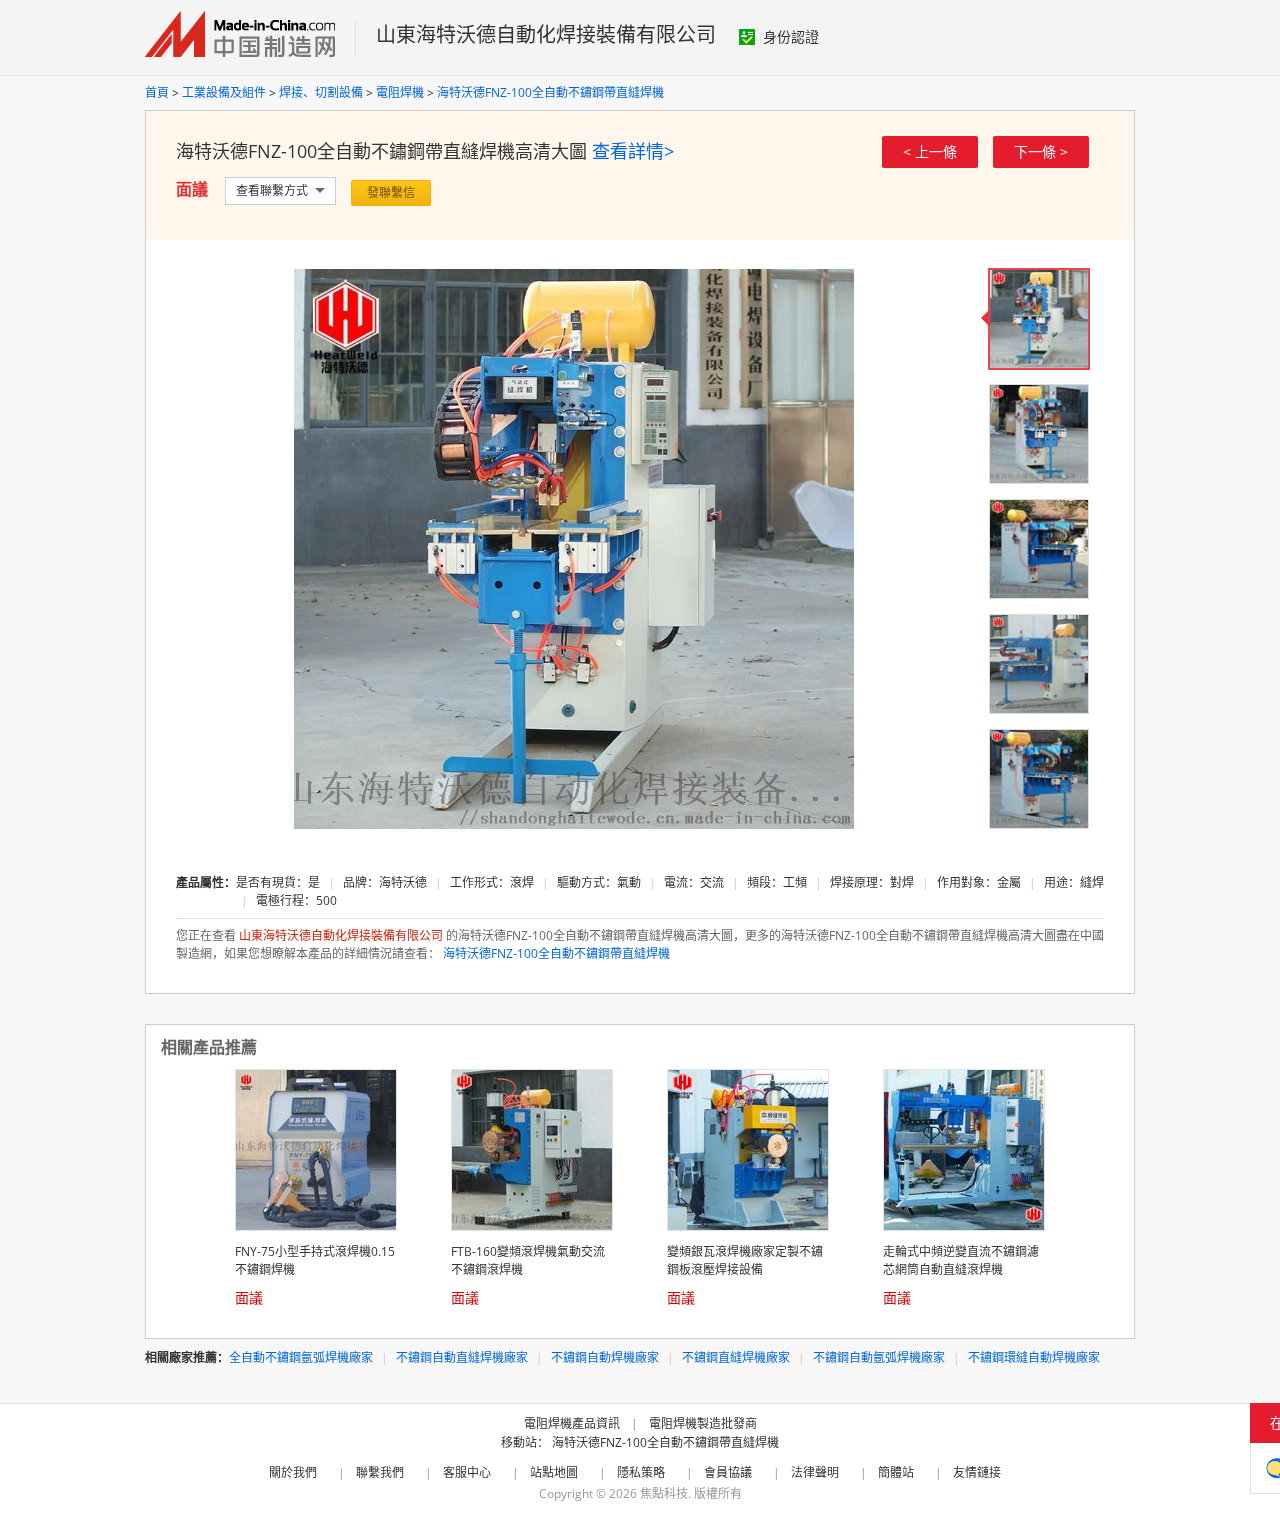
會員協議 (728, 1472)
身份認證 (791, 36)
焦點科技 (664, 1493)
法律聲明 (815, 1472)
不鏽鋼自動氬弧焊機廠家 (879, 1357)
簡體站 (896, 1472)
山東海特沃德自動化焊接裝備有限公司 (546, 34)
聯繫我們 (380, 1472)
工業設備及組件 (224, 92)
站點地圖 (554, 1472)
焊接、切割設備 (321, 92)
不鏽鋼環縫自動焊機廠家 (1034, 1357)
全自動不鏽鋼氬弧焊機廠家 (301, 1357)
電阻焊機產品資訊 (572, 1423)
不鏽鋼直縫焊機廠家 (736, 1357)
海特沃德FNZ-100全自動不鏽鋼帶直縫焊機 (550, 92)
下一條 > (1041, 151)
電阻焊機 (400, 92)
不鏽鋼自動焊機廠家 (605, 1357)
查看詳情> (633, 151)
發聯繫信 (391, 192)
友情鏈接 (977, 1472)
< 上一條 (930, 151)
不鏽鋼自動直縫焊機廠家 (462, 1357)
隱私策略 (641, 1472)
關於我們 (293, 1472)
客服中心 (467, 1472)
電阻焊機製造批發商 (703, 1423)
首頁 (157, 92)
